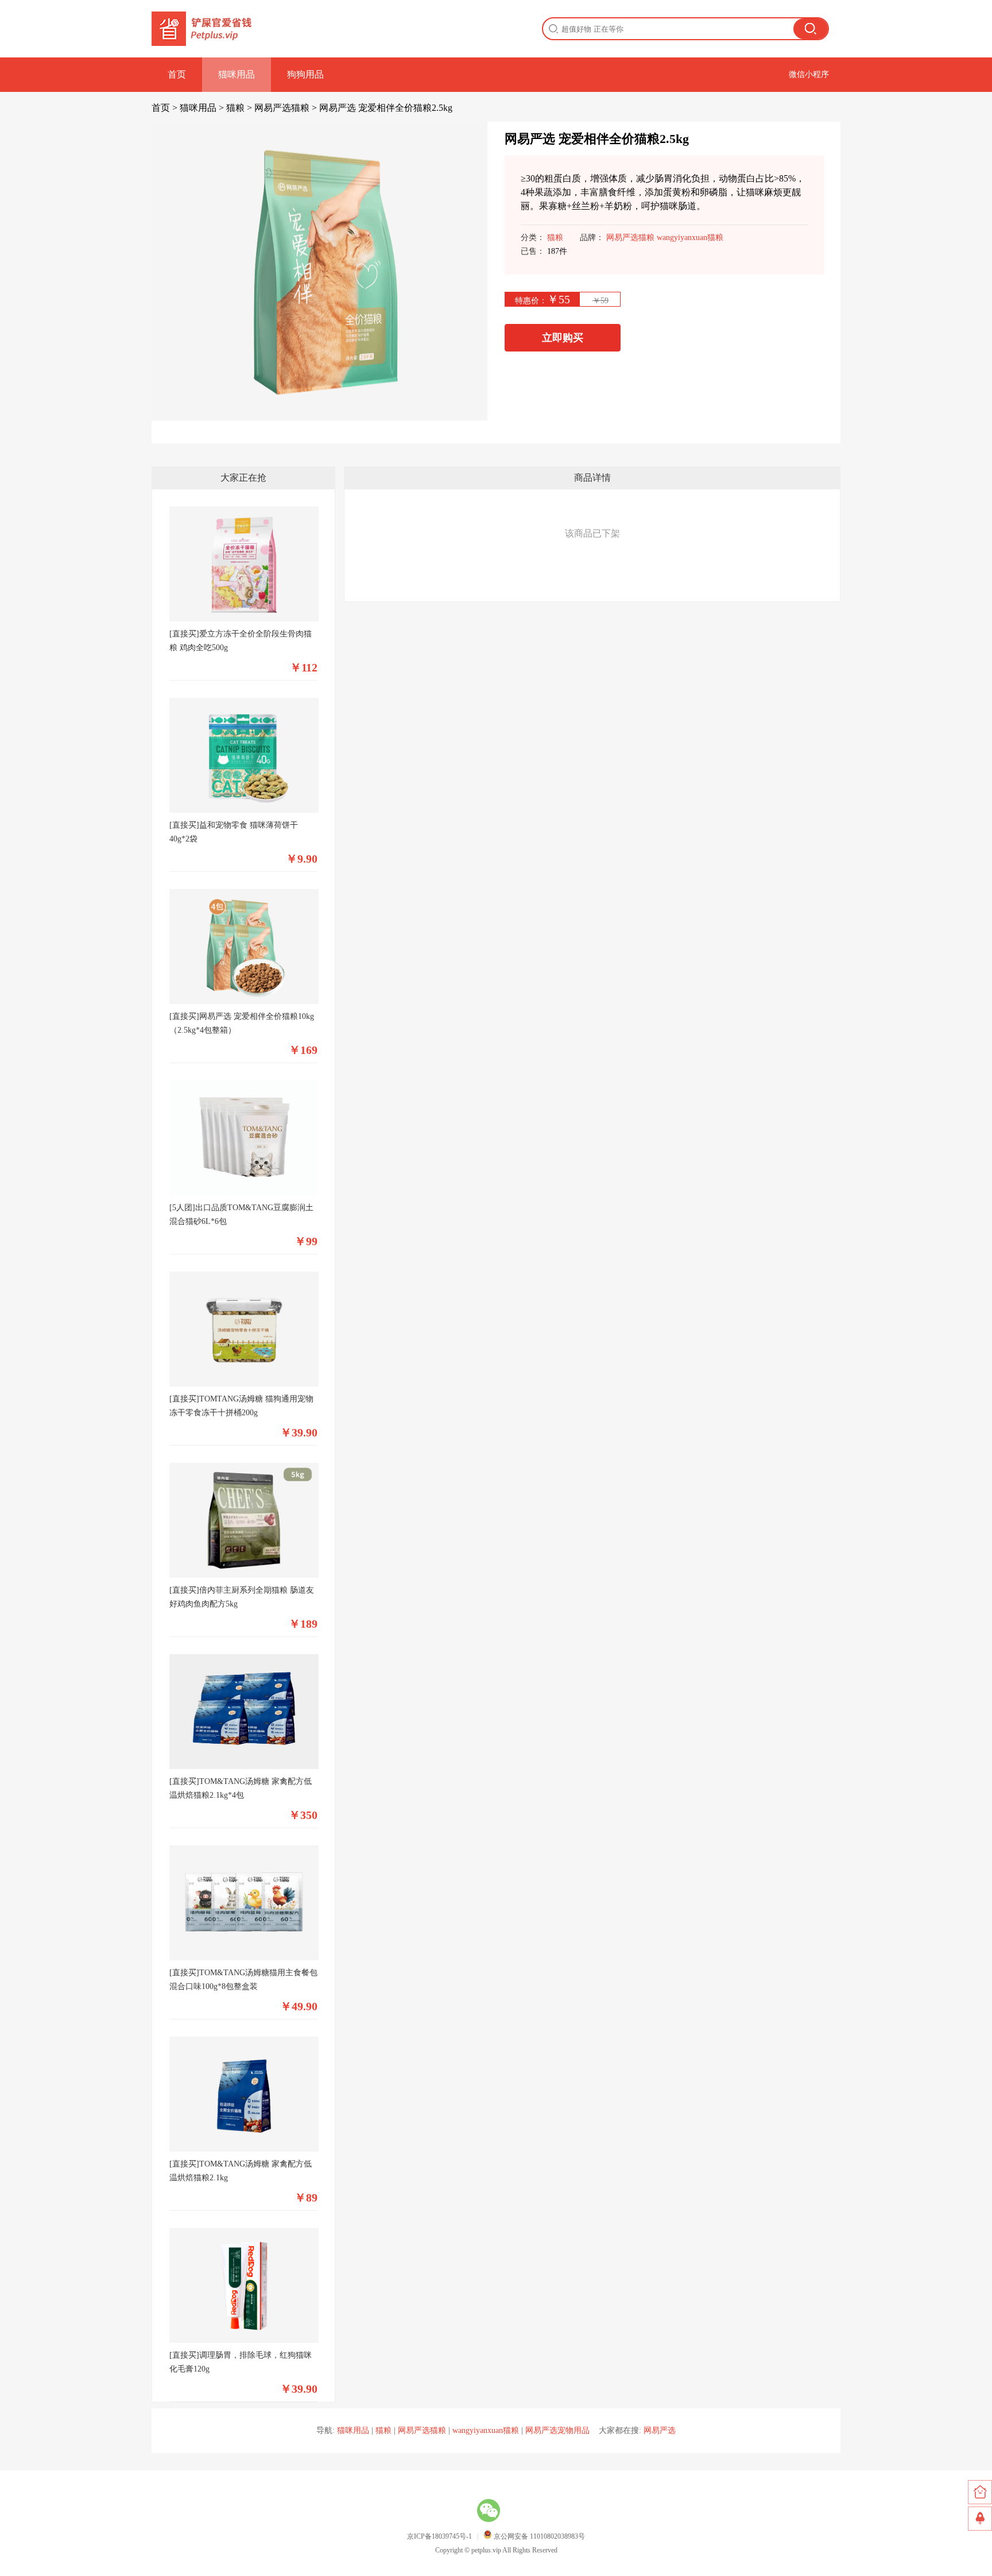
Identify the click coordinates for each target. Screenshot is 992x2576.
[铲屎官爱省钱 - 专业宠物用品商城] (203, 29)
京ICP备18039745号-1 (439, 2536)
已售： (533, 251)
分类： (533, 237)
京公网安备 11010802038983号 (538, 2536)
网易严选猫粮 (282, 108)
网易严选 (660, 2430)
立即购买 (563, 338)
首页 (177, 74)
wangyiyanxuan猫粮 (690, 237)
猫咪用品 (237, 74)
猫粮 (235, 108)
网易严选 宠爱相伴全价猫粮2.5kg (386, 108)
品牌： (592, 237)
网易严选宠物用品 (557, 2430)
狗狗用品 (305, 74)
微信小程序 (809, 74)
